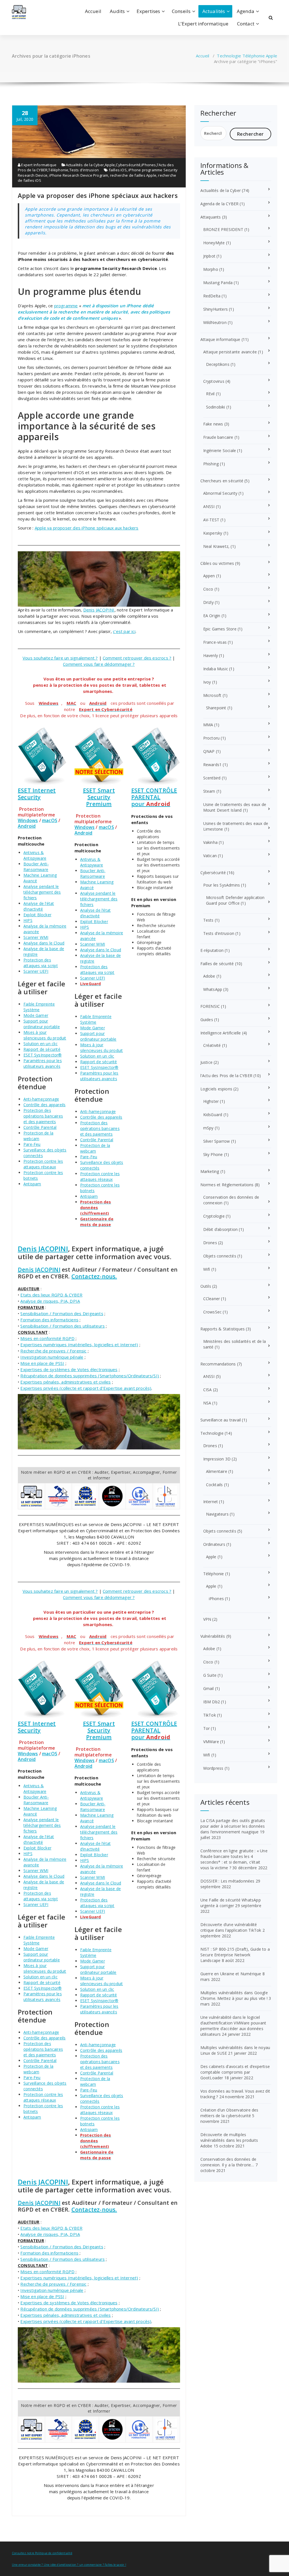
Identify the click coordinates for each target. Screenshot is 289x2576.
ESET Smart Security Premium (99, 797)
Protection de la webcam (38, 1136)
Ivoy (207, 682)
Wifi (207, 1269)
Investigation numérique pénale (52, 1357)
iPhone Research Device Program (79, 175)
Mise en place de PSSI (42, 1363)
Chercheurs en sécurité (222, 481)
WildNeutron (215, 322)
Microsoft (212, 695)
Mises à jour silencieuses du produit (45, 1035)
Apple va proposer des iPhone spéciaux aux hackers (98, 195)
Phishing (211, 464)
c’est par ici (124, 631)
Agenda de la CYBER (220, 204)
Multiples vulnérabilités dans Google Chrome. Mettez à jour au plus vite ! (234, 1995)
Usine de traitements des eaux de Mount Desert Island (235, 807)
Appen (209, 576)
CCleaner (212, 1299)
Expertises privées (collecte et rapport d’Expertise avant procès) (86, 1388)
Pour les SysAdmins (222, 885)
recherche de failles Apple (133, 175)
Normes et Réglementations (227, 1185)
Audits (117, 11)
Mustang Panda (218, 283)
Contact (246, 24)
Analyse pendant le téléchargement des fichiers (42, 892)
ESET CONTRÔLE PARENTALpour (154, 797)
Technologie (229, 56)
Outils (206, 1286)
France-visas (215, 642)
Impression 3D (217, 1459)
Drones (210, 1243)
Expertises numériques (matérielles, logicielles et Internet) (79, 1345)
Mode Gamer (36, 1015)
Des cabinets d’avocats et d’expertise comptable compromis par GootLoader (235, 2072)
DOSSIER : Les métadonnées (227, 1881)
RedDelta (212, 296)
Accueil (93, 11)
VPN (207, 1619)
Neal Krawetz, (216, 546)
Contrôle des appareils (44, 1105)
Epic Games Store (220, 629)
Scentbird (212, 778)
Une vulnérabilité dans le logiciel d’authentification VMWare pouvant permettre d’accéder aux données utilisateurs (233, 2026)
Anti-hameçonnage (41, 1099)
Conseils (181, 11)
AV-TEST (211, 520)
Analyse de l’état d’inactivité (39, 906)
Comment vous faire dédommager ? (99, 664)
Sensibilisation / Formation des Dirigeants (62, 1313)
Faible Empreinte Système (39, 1007)
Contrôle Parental (40, 1127)
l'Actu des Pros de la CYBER (226, 1076)
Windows (28, 820)
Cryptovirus (214, 381)
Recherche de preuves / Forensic (53, 1351)
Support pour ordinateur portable (42, 1024)
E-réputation (212, 950)
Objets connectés (220, 1256)
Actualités (214, 11)
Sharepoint (216, 708)
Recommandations (218, 1364)
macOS (50, 820)
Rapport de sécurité (42, 1049)
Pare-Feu (32, 1144)
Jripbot (209, 256)
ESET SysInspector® (43, 1055)
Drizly (208, 602)
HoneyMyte (214, 243)
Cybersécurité (128, 165)
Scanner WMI (36, 937)
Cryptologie (214, 1216)
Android (27, 826)
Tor (207, 1728)
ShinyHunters (215, 309)
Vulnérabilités (213, 1636)
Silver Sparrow (217, 1141)
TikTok (210, 1715)
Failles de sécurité (217, 964)
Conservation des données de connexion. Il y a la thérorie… (228, 2162)
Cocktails (214, 1485)
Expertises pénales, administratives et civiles (65, 1382)
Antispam (32, 1184)
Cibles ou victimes (217, 563)
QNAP (209, 751)
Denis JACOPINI (99, 610)
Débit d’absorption (221, 1229)
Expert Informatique (38, 165)
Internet (211, 1502)
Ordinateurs (214, 1544)
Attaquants (211, 217)
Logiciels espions (216, 1089)
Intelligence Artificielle (221, 1033)
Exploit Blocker (37, 915)
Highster (211, 1101)
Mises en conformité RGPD (47, 1338)
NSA (207, 1403)
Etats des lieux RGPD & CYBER (51, 1295)
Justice (206, 1062)
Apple (272, 56)
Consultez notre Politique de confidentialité (42, 2553)
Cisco (208, 589)
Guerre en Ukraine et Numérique (231, 1974)
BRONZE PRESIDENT (223, 229)
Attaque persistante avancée (230, 352)
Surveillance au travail (221, 1420)
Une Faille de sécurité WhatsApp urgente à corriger (231, 1903)
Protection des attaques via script (41, 963)
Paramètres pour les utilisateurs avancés (43, 1063)
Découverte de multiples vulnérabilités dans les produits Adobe (229, 2140)
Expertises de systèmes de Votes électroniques (69, 1369)
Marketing (210, 1171)
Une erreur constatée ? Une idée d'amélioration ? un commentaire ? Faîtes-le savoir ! (69, 2565)
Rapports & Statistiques (223, 1329)
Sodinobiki (216, 407)
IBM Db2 (212, 1702)
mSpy (208, 1128)
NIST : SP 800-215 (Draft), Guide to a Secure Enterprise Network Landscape (235, 1955)
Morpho (211, 269)
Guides (207, 1020)
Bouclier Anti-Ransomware (36, 867)
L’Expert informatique (203, 24)
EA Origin (212, 616)
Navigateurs (217, 1514)
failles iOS (118, 170)
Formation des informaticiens (49, 1320)
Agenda (246, 11)
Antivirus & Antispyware (35, 855)
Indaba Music (216, 669)
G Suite (210, 1675)
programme (66, 306)
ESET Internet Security (37, 794)
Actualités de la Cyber (85, 165)
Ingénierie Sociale (220, 450)
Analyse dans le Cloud (44, 943)
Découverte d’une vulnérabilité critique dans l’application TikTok (231, 1927)
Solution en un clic (40, 1044)
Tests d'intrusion (84, 170)
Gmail (209, 1688)
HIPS (28, 920)
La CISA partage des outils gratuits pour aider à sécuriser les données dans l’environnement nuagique (233, 1826)
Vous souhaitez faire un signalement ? (60, 658)
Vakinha (210, 842)
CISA (208, 1390)
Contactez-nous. (94, 1276)
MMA (208, 725)
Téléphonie (254, 56)
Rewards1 (213, 765)
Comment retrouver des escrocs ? (137, 658)
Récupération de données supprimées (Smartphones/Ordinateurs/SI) (90, 1376)
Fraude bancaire (218, 437)
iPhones (149, 165)
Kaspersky (213, 533)
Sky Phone (213, 1154)
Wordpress (213, 1768)
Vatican (210, 856)
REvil (210, 394)
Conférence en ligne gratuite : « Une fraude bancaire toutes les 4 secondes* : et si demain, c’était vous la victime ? (234, 1859)
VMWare (211, 1742)
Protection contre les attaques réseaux (43, 1164)
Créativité (212, 1045)
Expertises (148, 11)
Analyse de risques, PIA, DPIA (50, 1301)
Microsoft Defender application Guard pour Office (235, 900)
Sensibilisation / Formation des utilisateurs (63, 1326)
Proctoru (212, 738)
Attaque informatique (220, 339)
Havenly (211, 655)
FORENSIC (210, 1006)
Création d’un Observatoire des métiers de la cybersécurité (229, 2113)
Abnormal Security (220, 493)
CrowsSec (213, 1312)
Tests (208, 920)
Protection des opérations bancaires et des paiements (43, 1116)
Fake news (213, 424)
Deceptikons (218, 364)
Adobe (209, 976)
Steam (209, 791)
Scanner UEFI (36, 971)
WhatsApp (213, 989)
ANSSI (209, 506)
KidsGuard (213, 1115)
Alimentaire (217, 1471)
